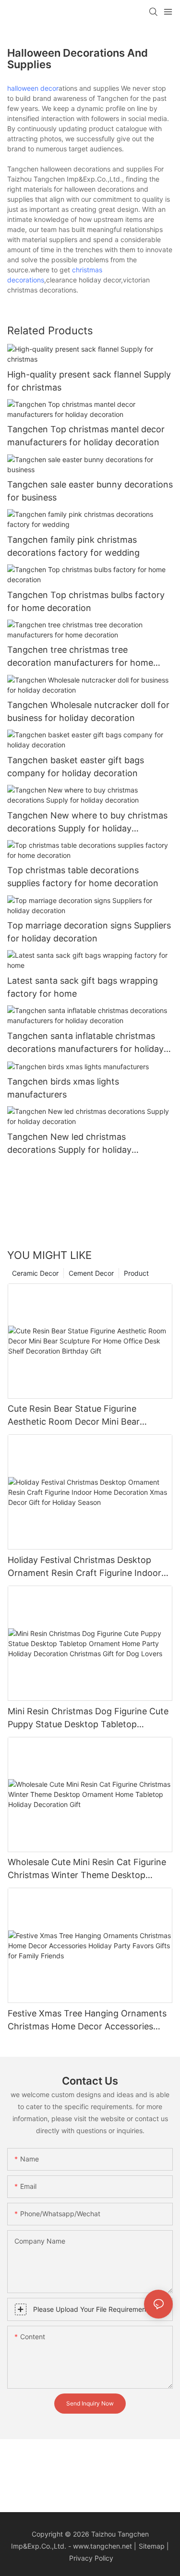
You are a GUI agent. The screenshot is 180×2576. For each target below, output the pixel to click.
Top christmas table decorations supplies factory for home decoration (83, 877)
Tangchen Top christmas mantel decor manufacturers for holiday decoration (86, 436)
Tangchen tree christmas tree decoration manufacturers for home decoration (80, 657)
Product (136, 1273)
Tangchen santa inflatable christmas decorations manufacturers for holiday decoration (85, 1043)
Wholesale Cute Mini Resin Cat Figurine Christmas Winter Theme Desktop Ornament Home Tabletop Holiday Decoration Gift (87, 1869)
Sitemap (152, 2546)
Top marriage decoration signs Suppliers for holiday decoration (89, 932)
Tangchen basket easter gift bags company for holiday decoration (76, 767)
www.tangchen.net (102, 2546)
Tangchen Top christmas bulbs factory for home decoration (86, 601)
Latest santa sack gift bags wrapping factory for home (83, 987)
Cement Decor (91, 1273)
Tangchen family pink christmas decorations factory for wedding (73, 546)
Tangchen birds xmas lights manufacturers (63, 1088)
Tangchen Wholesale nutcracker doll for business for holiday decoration (88, 711)
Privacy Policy (91, 2558)
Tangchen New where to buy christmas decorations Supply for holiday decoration (87, 823)
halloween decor (33, 88)
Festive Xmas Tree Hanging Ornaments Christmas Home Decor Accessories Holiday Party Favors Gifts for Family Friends (87, 2021)
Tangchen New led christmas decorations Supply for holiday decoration (69, 1144)
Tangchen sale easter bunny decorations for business (90, 491)
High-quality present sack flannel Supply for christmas (89, 381)
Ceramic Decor (35, 1273)
